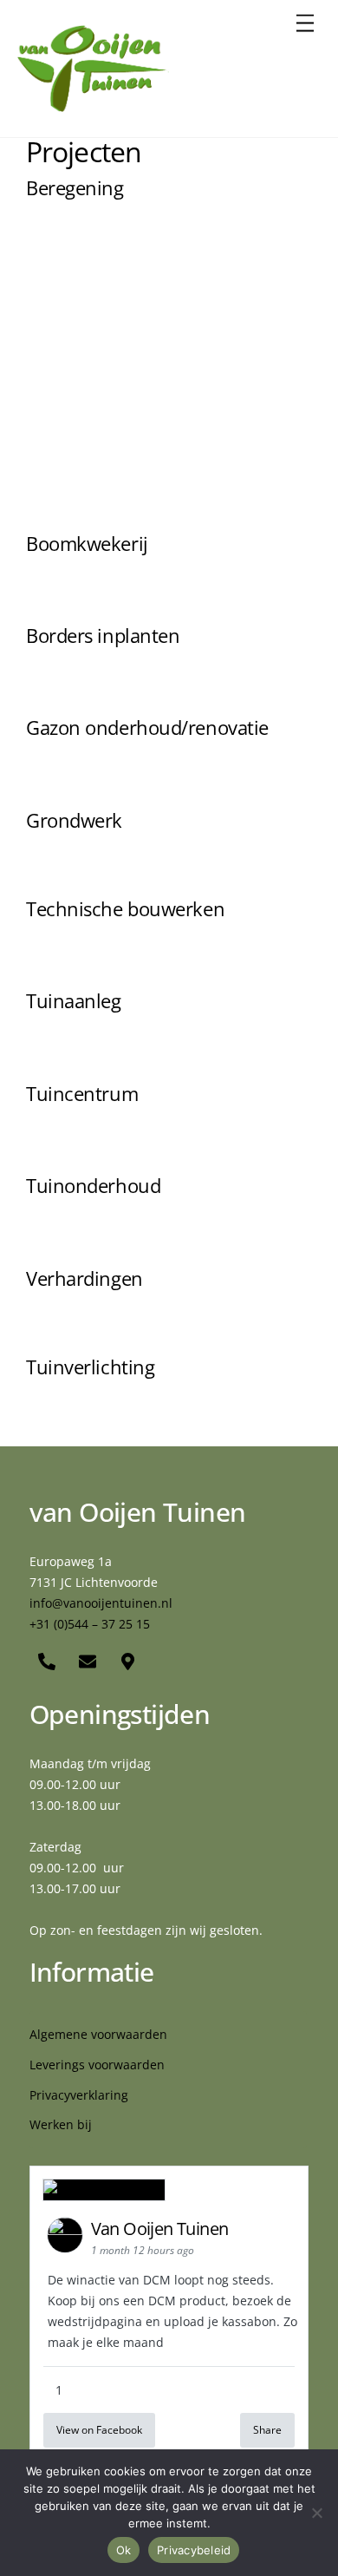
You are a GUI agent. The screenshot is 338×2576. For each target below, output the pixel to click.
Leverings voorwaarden (97, 2065)
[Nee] (316, 2513)
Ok (124, 2550)
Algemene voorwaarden (98, 2034)
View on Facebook (99, 2430)
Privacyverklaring (79, 2095)
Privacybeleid (194, 2550)
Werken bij (61, 2124)
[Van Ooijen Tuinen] (93, 105)
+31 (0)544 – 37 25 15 (90, 1624)
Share (267, 2430)
